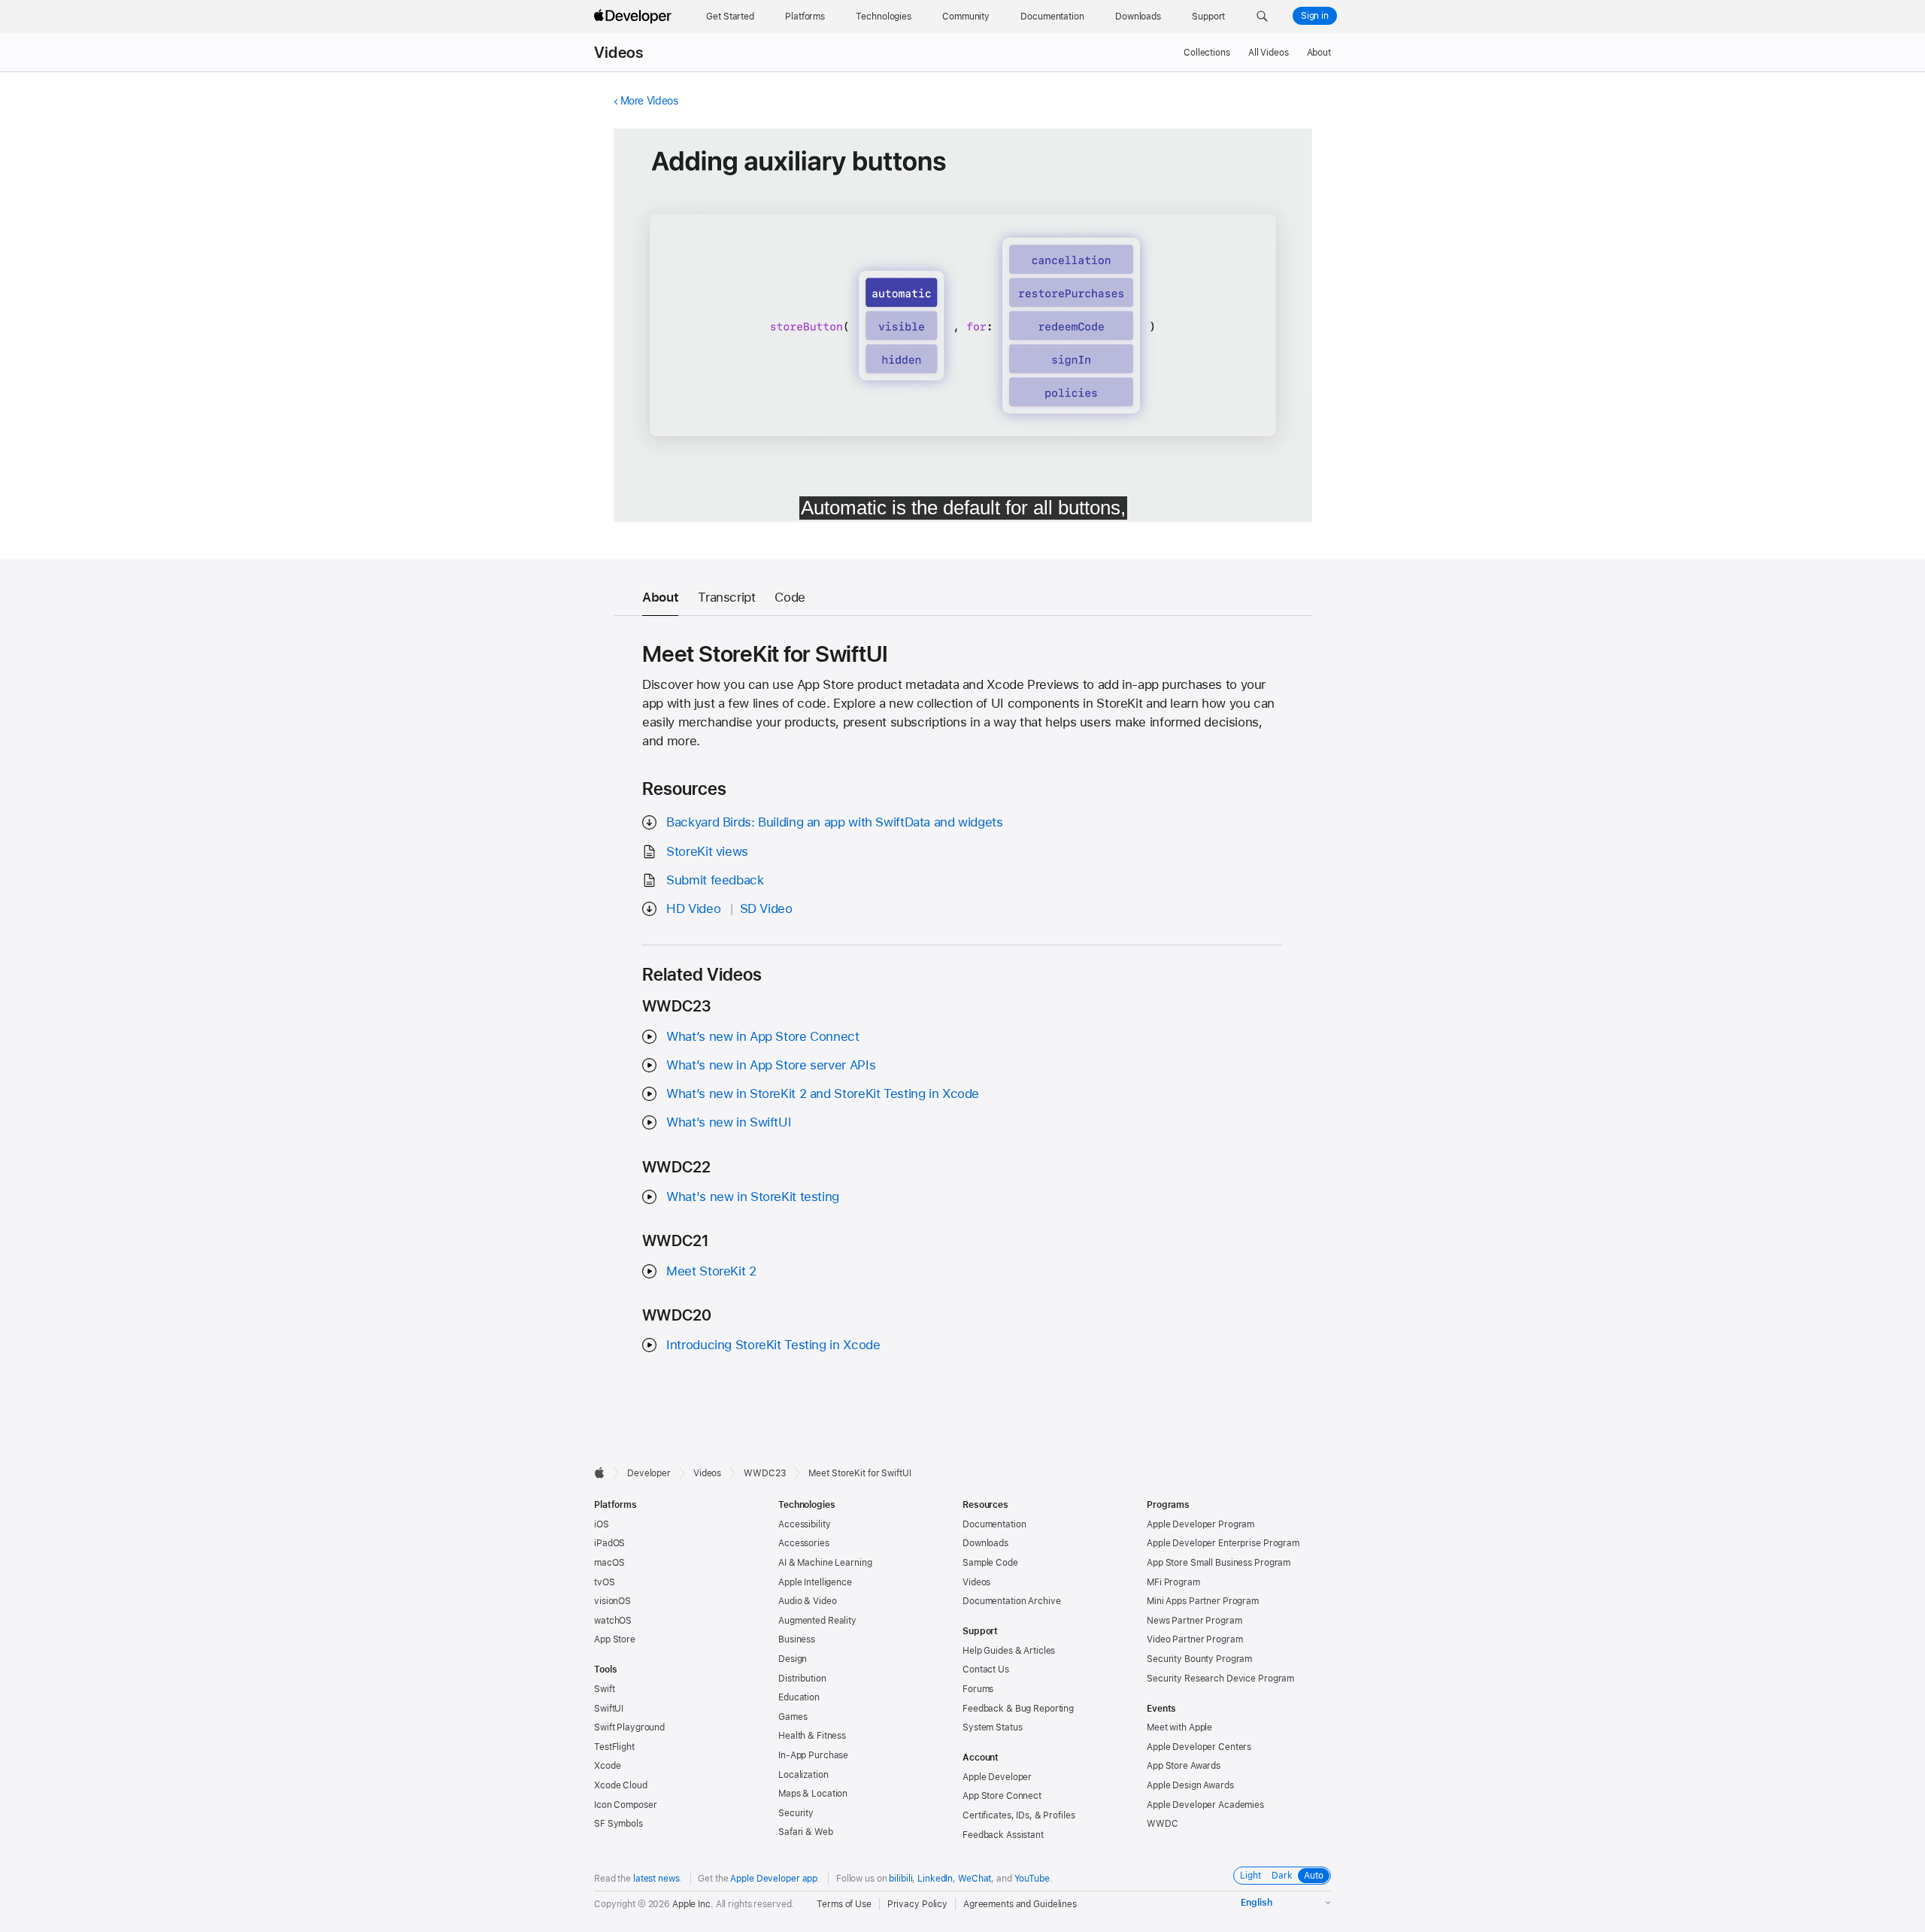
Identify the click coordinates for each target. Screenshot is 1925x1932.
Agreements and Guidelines (1020, 1904)
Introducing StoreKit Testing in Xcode (773, 1345)
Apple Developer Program (1200, 1524)
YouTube (1032, 1879)
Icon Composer (625, 1805)
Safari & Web (806, 1832)
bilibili (900, 1879)
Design (793, 1659)
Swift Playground (629, 1727)
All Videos (1269, 53)
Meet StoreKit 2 (711, 1271)
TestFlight (614, 1747)
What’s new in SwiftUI (729, 1122)
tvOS (605, 1582)
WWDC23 (765, 1473)
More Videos (649, 101)
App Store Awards (1184, 1766)
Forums (978, 1689)
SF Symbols (618, 1824)
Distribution (802, 1679)
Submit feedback (715, 880)
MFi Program (1173, 1582)
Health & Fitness (812, 1736)
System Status (992, 1727)
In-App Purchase (813, 1755)
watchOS (613, 1621)
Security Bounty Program (1199, 1659)
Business (797, 1639)
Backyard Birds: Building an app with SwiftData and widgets (834, 822)
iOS (602, 1524)
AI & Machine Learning (825, 1563)
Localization (803, 1775)
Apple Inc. (693, 1904)
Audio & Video (807, 1601)
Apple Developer (997, 1777)
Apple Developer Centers (1199, 1747)
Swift (604, 1689)
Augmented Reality (817, 1621)
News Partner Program (1194, 1621)
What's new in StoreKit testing (753, 1197)
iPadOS (609, 1543)
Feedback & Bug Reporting (1018, 1709)
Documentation (994, 1524)
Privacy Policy (917, 1904)
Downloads (985, 1543)
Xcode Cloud (621, 1785)
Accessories (804, 1543)
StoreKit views (707, 851)
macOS (609, 1563)
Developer (649, 1473)
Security (796, 1813)
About (1319, 53)
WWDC (1163, 1824)
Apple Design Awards (1190, 1785)
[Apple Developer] (635, 17)
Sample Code (990, 1563)
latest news (656, 1879)
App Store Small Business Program (1219, 1563)
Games (793, 1717)
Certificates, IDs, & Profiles (1019, 1815)
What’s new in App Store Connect (762, 1036)
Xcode (607, 1766)
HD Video (693, 908)
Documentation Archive (1011, 1601)
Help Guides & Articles (1009, 1651)
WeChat (975, 1879)
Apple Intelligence (815, 1582)
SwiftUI (609, 1709)
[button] (1262, 17)
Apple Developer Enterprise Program (1223, 1543)
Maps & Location (813, 1794)
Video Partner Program (1194, 1639)
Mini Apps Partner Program (1203, 1601)
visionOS (612, 1601)
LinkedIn (935, 1879)
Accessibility (804, 1524)
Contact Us (986, 1670)
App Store (615, 1639)
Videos (618, 53)
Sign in (1315, 16)
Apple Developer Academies (1205, 1805)
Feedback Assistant (1003, 1835)
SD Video (766, 908)
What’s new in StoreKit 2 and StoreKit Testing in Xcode (823, 1093)
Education (799, 1697)
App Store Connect (1002, 1796)
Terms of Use (844, 1904)
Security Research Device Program (1220, 1679)
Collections (1207, 53)
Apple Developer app (774, 1879)
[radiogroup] (1282, 1876)
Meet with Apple (1179, 1727)
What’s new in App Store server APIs (771, 1065)
